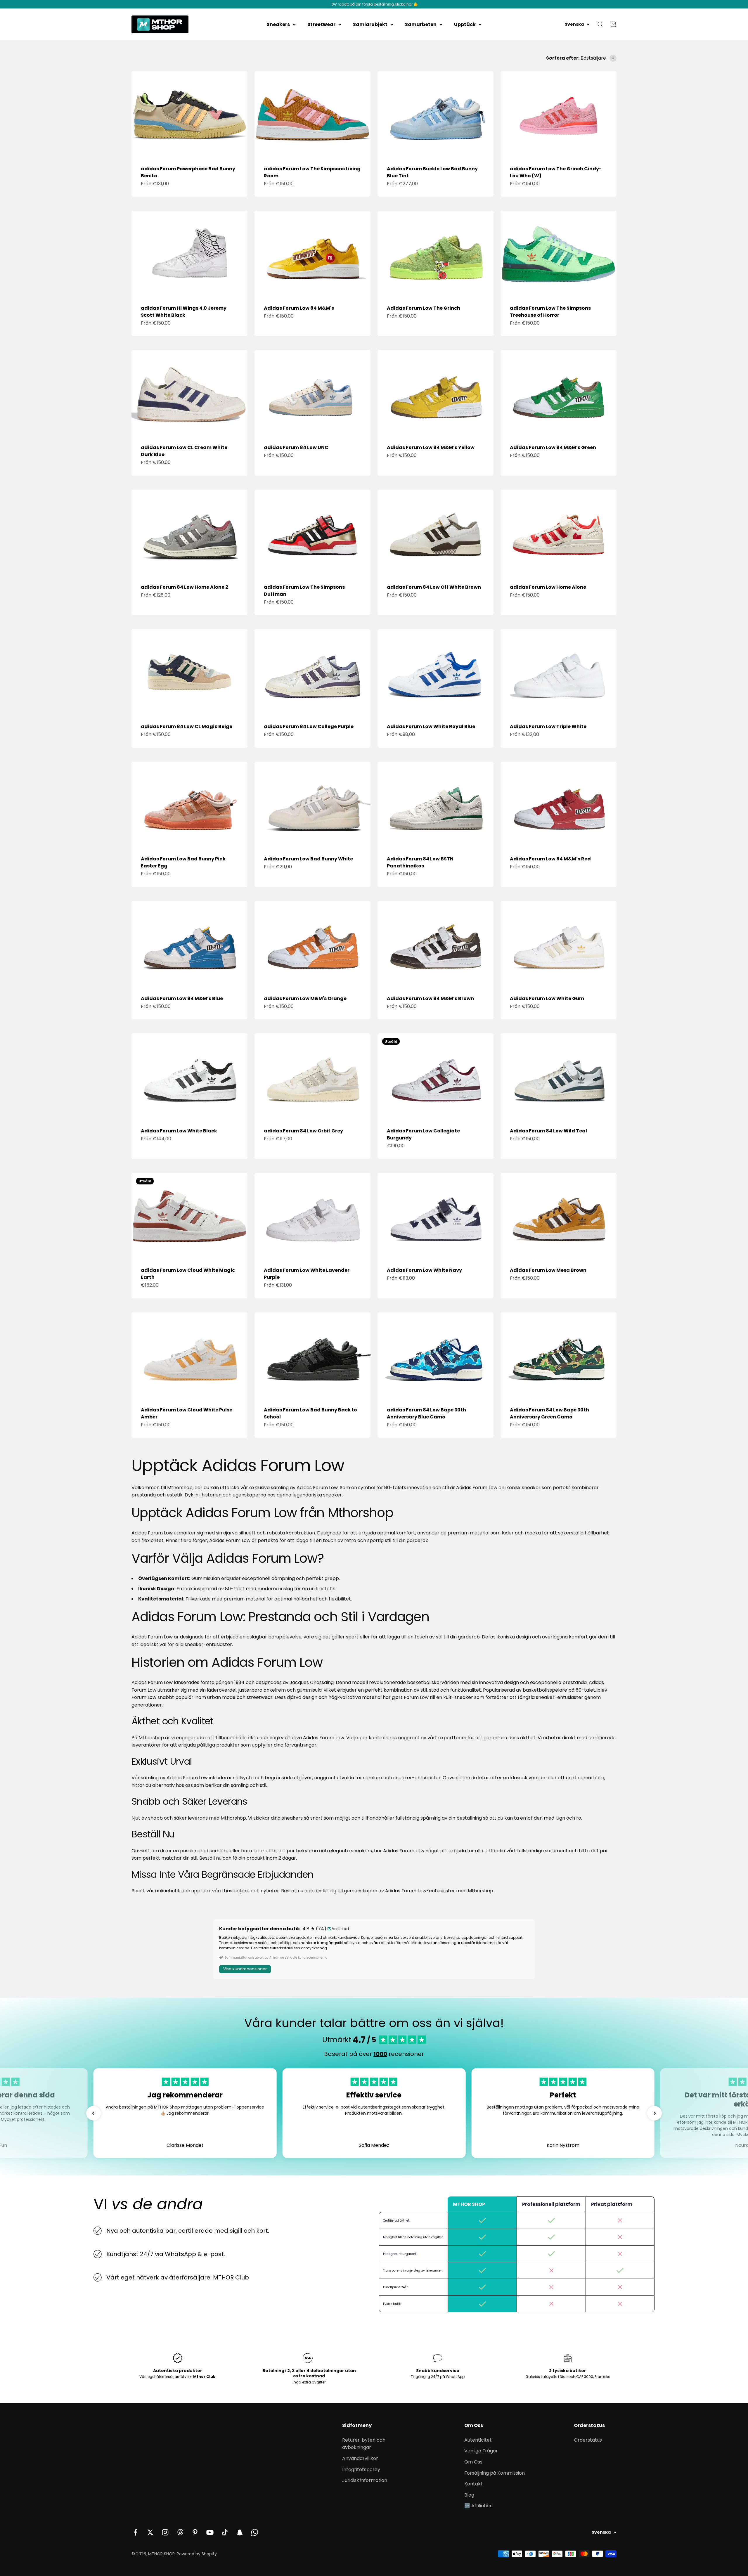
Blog (469, 2495)
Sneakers (278, 24)
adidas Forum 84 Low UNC (296, 447)
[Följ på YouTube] (210, 2532)
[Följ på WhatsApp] (255, 2532)
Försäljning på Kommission (495, 2473)
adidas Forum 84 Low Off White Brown (434, 587)
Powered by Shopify (197, 2554)
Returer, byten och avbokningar (364, 2444)
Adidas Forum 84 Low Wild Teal (548, 1131)
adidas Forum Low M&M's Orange (305, 998)
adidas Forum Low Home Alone (548, 587)
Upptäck (465, 24)
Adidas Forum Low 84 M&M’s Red (550, 859)
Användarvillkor (360, 2458)
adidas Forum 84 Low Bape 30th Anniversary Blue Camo (426, 1413)
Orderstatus (588, 2440)
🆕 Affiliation (478, 2506)
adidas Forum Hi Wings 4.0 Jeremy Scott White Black (184, 312)
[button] (93, 2113)
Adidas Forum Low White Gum (547, 998)
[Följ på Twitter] (150, 2532)
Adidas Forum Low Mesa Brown (548, 1270)
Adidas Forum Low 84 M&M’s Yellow (431, 447)
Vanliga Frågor (481, 2451)
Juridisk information (365, 2480)
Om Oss (473, 2462)
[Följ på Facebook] (135, 2532)
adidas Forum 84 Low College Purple (309, 726)
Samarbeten (421, 24)
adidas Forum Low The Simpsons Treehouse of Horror (550, 312)
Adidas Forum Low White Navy (424, 1270)
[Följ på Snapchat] (240, 2532)
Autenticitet (478, 2440)
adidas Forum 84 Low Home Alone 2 (185, 587)
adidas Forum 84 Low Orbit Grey (303, 1131)
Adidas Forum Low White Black (179, 1131)
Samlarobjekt (370, 24)
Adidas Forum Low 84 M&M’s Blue (182, 998)
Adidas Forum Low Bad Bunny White (308, 859)
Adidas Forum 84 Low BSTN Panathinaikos (420, 862)
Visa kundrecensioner (245, 1969)
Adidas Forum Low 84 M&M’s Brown (430, 998)
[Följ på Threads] (180, 2532)
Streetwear (321, 24)
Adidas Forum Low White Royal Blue (431, 726)
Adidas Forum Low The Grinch (424, 308)
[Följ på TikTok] (225, 2532)
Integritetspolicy (361, 2470)
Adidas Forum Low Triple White (548, 726)
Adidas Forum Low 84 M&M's (299, 308)
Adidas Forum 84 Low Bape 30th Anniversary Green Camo (549, 1413)
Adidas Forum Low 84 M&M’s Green (553, 447)
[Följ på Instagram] (165, 2532)
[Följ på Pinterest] (195, 2532)
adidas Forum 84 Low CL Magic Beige (187, 726)
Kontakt (473, 2484)
